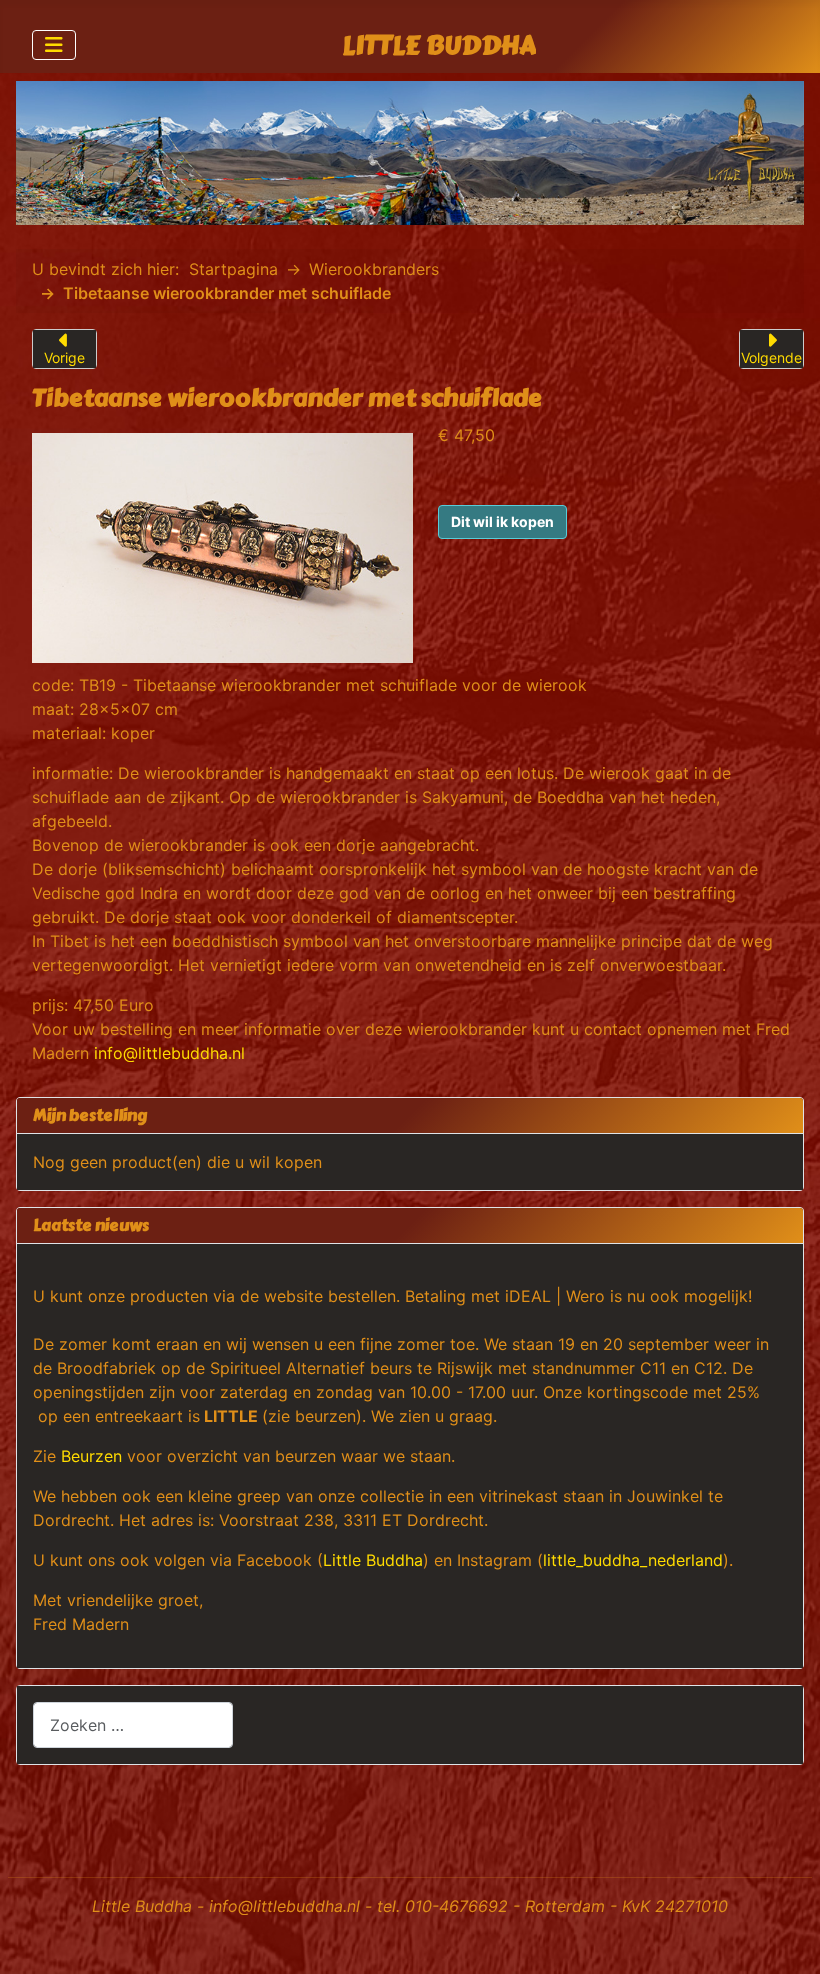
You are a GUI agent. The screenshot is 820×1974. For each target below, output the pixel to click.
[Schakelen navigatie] (54, 45)
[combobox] (133, 1724)
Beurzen (91, 1456)
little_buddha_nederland (633, 1560)
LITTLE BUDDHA (439, 45)
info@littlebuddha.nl (169, 1053)
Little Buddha (373, 1560)
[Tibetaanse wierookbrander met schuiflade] (222, 546)
